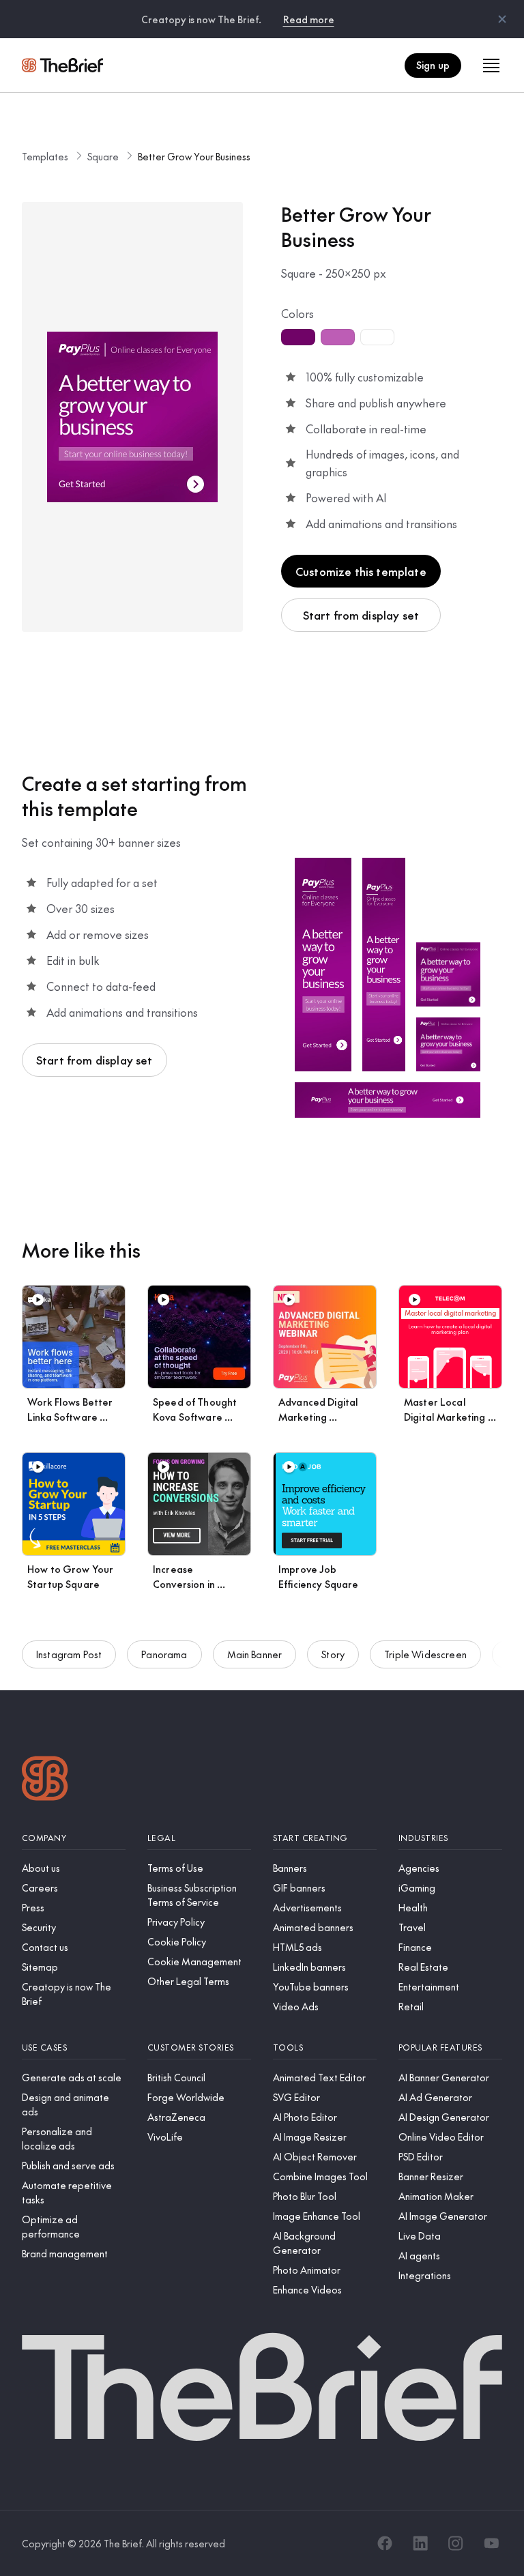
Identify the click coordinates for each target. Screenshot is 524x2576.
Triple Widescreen (425, 1654)
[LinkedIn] (420, 2543)
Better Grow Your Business (194, 156)
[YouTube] (491, 2543)
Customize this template (361, 571)
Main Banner (255, 1654)
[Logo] (45, 1780)
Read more (309, 19)
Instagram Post (69, 1654)
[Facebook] (385, 2543)
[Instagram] (456, 2543)
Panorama (164, 1654)
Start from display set (361, 615)
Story (333, 1654)
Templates (45, 156)
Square (103, 156)
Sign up (433, 65)
